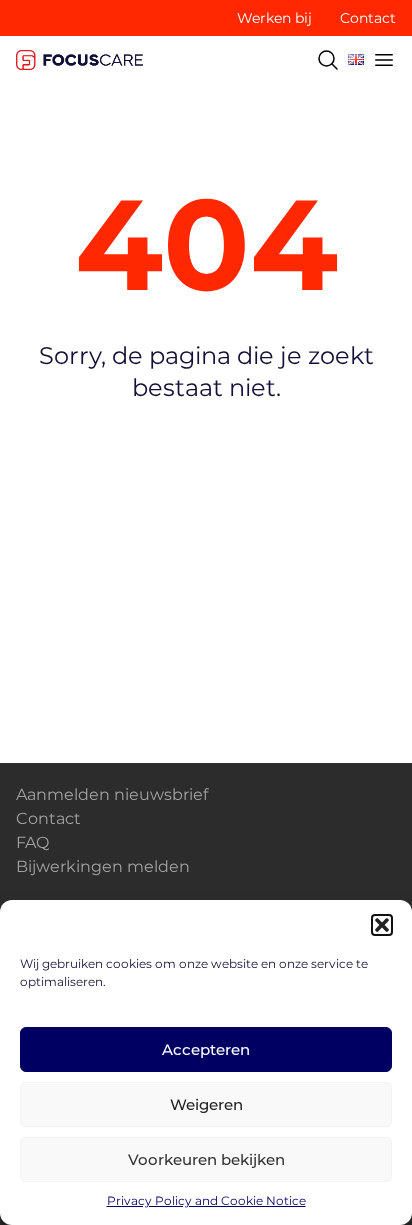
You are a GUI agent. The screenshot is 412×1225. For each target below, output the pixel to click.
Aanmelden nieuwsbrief (112, 794)
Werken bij (274, 18)
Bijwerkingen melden (103, 866)
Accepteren (206, 1049)
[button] (382, 925)
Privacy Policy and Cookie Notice (206, 1200)
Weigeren (206, 1104)
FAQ (32, 842)
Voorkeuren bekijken (206, 1159)
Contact (368, 18)
